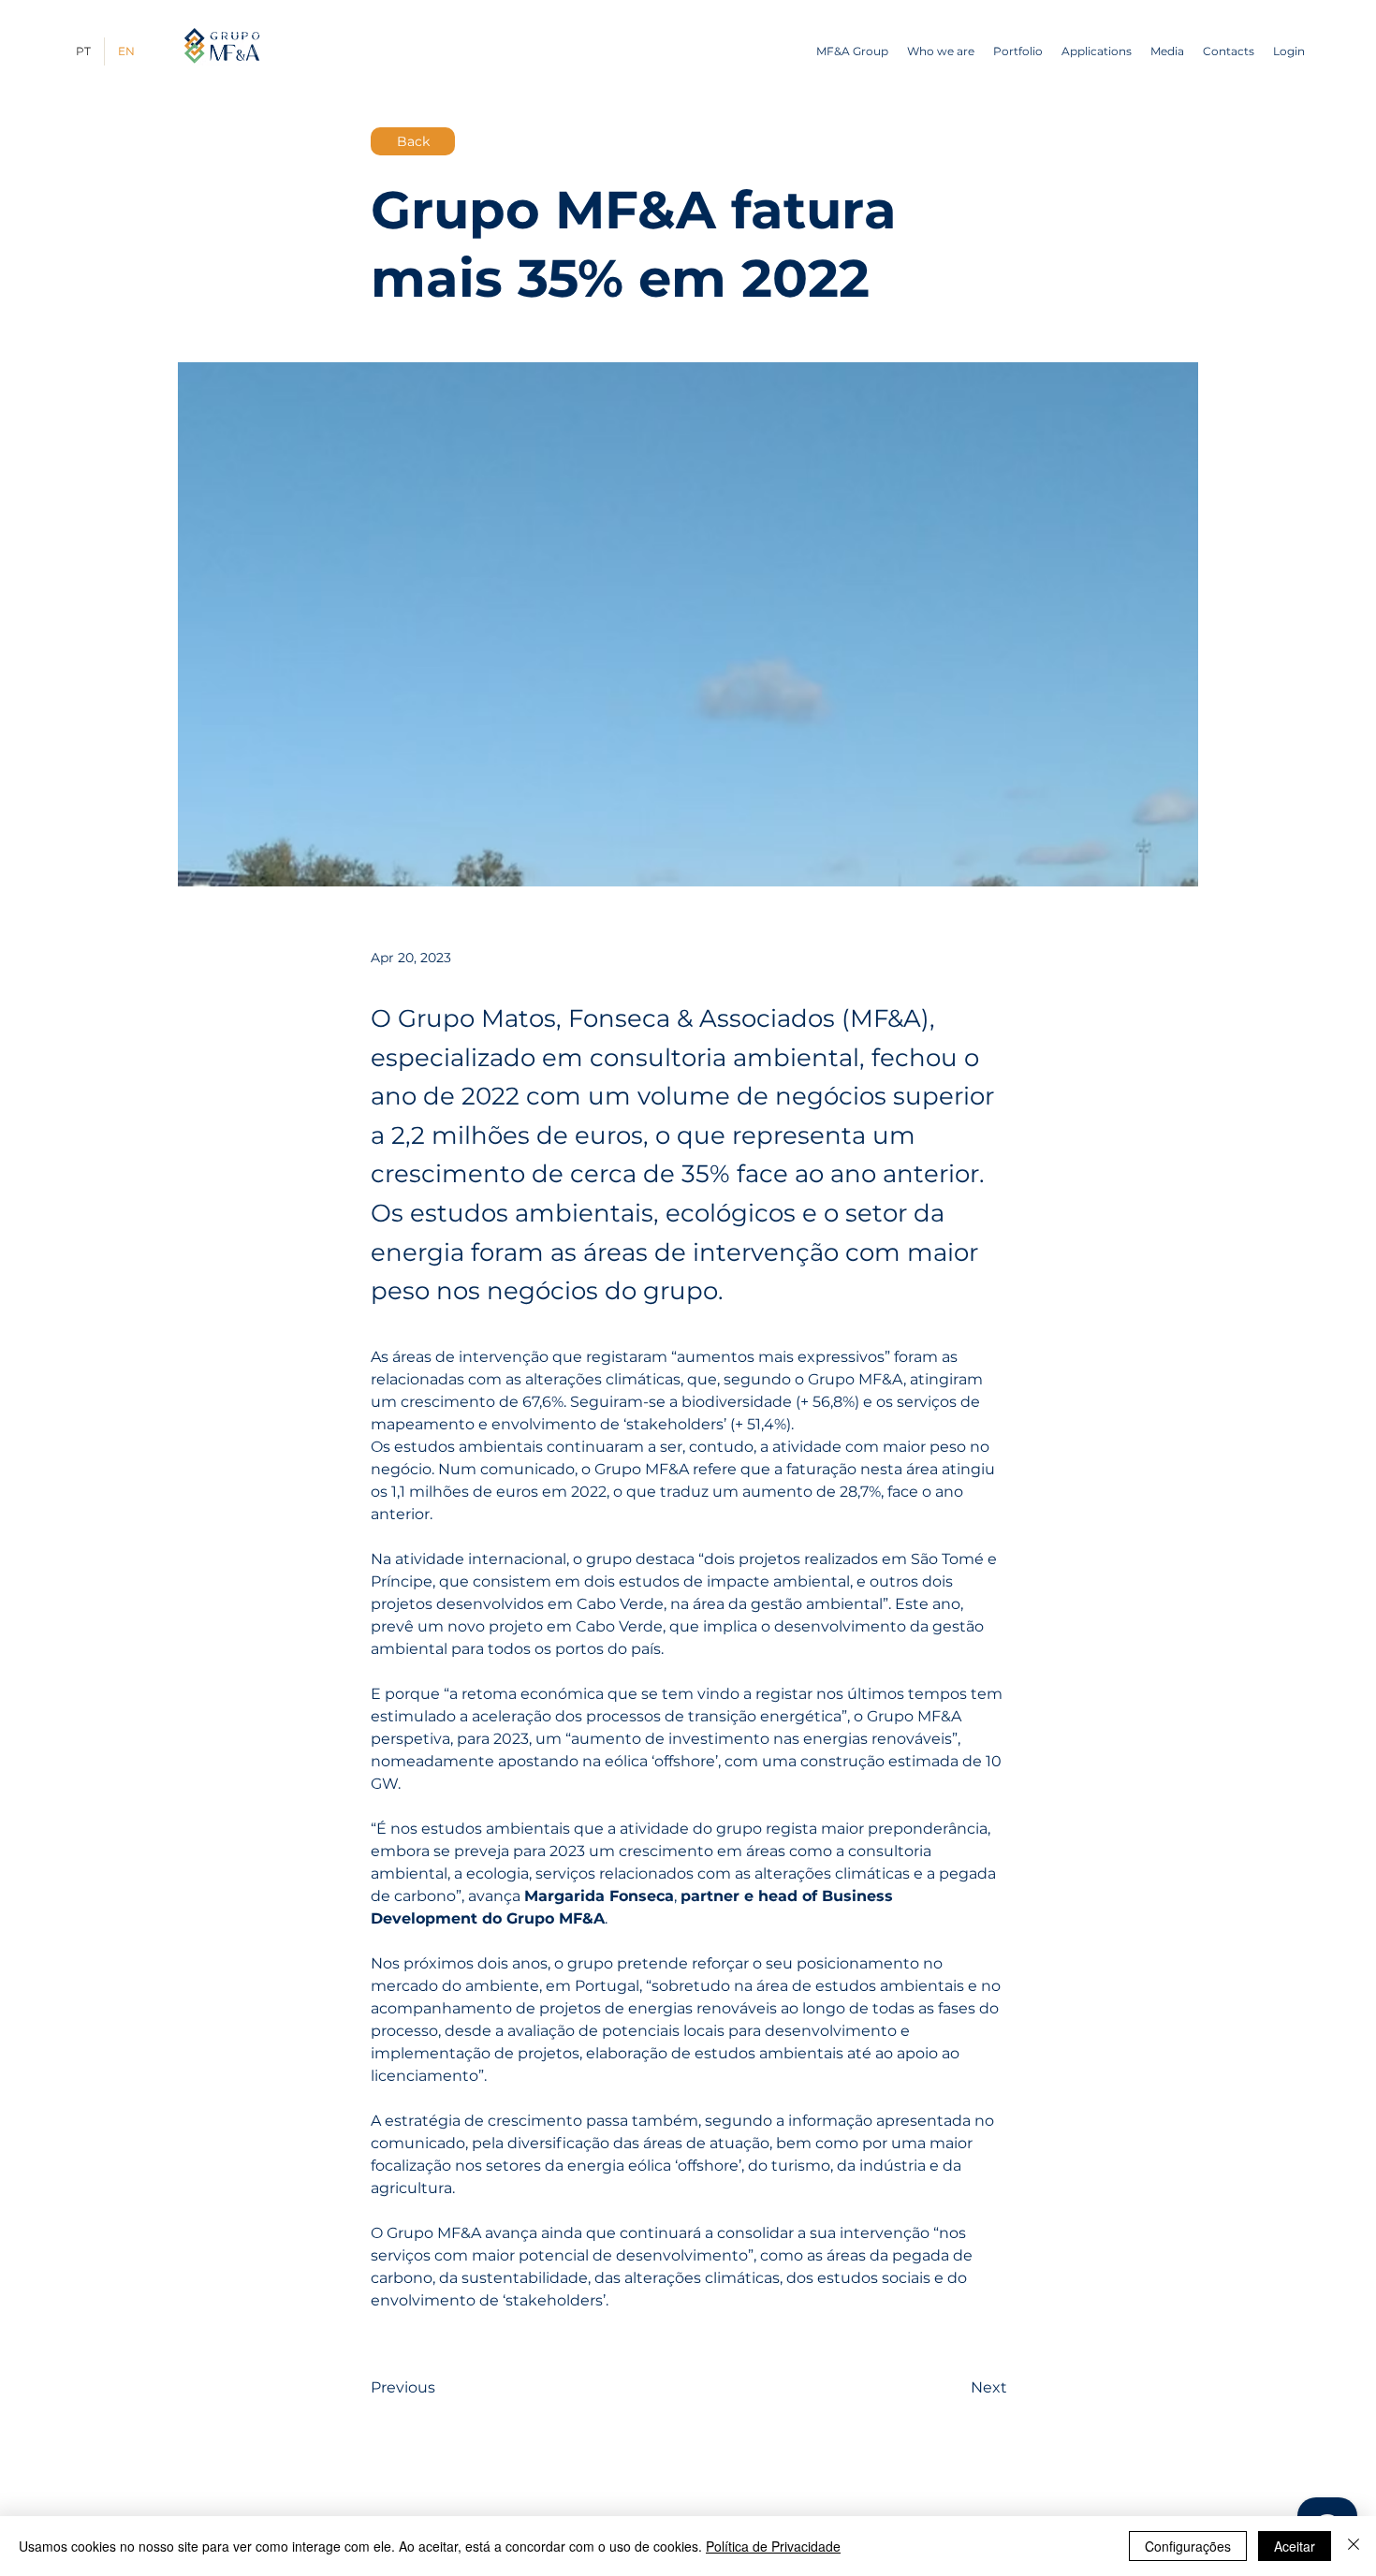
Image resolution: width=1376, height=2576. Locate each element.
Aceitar (1295, 2546)
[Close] (1354, 2546)
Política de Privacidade (773, 2546)
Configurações (1188, 2546)
